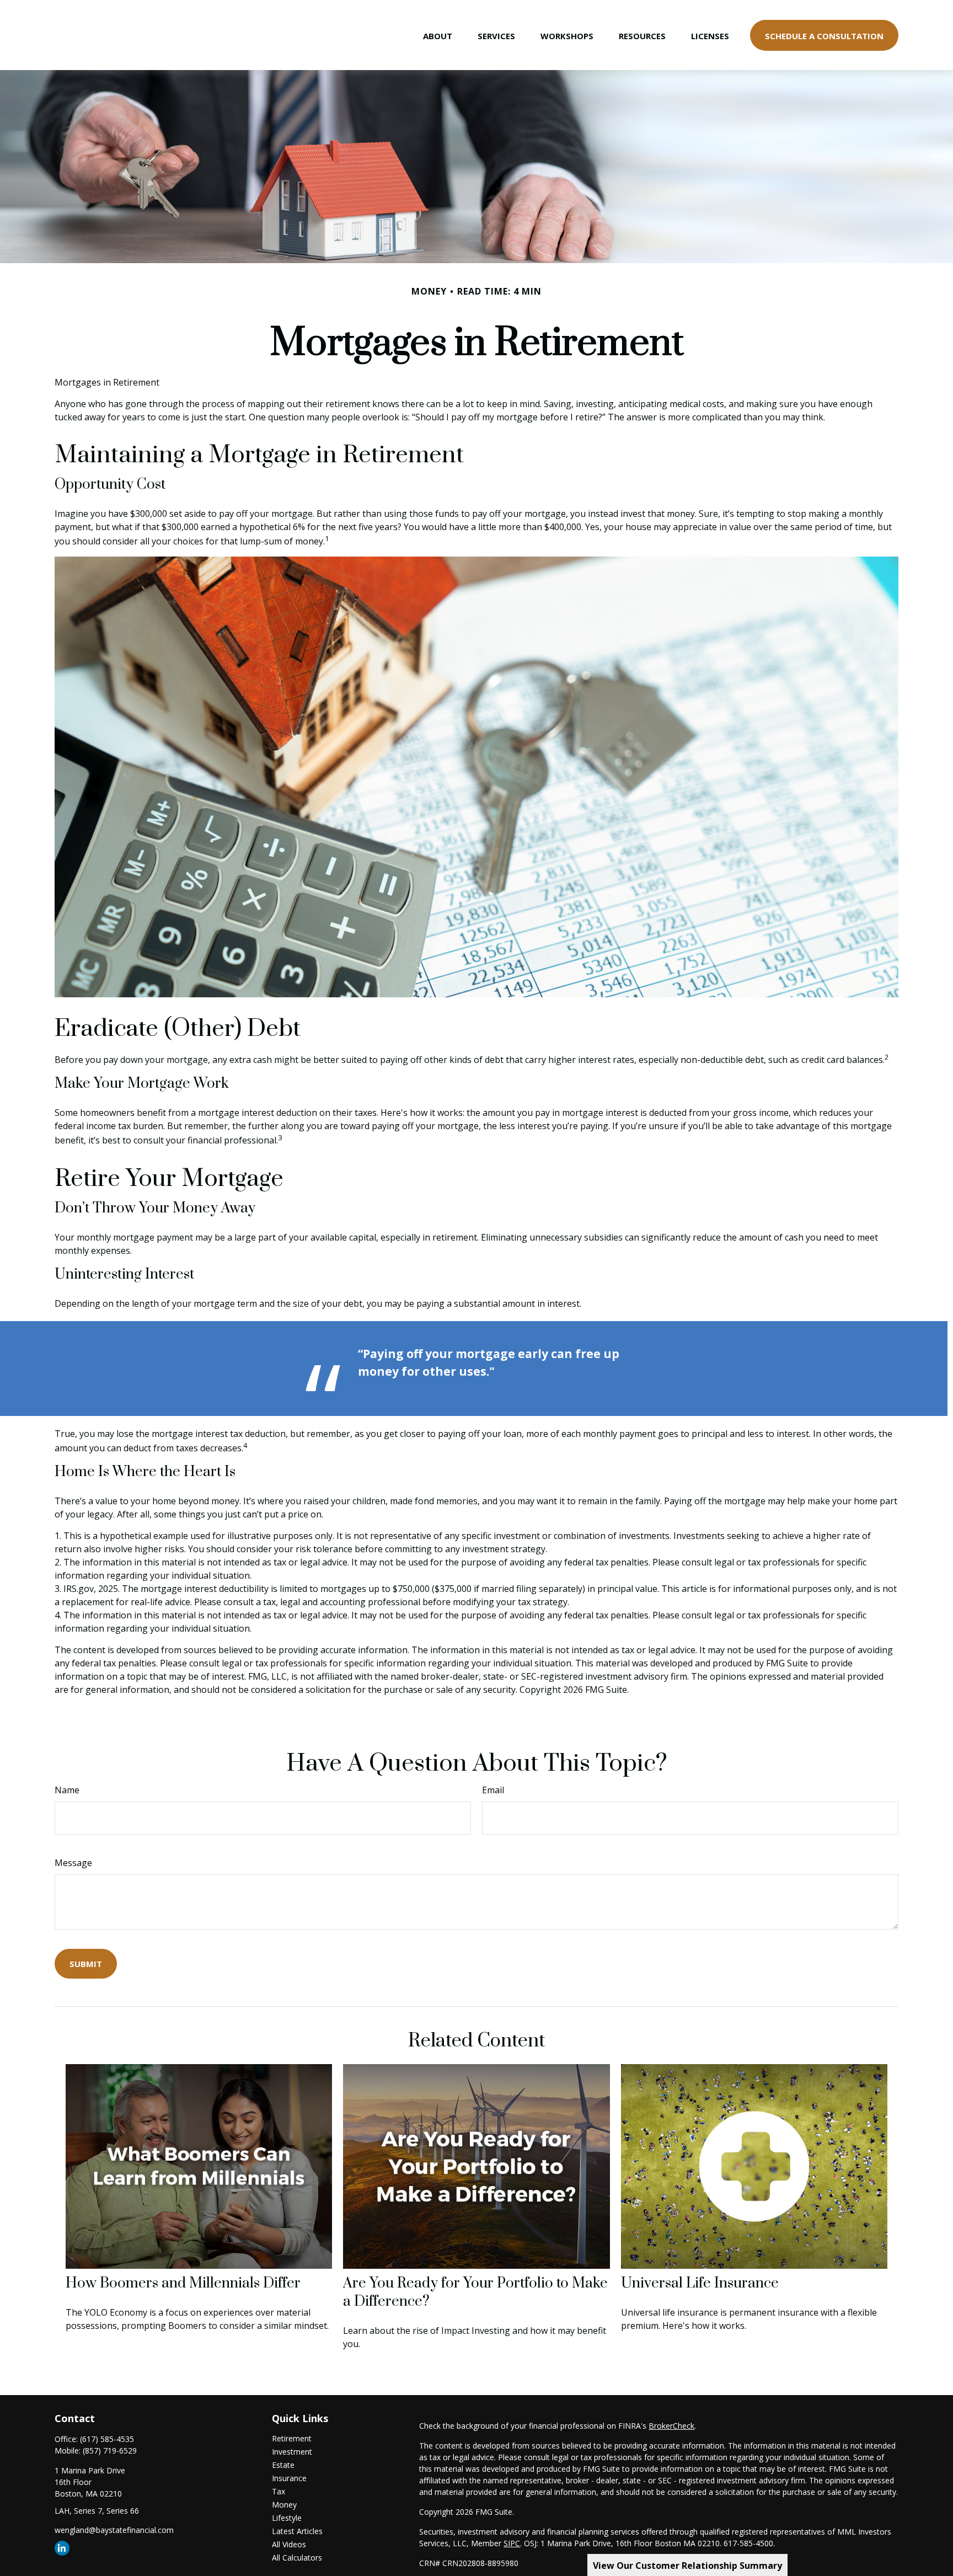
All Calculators (297, 2558)
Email (493, 1790)
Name (67, 1790)
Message (73, 1863)
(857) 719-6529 (110, 2451)
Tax (279, 2491)
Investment (292, 2452)
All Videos (289, 2544)
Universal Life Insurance (700, 2283)
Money (284, 2505)
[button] (438, 35)
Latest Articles (297, 2531)
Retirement (292, 2438)
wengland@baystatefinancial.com (114, 2530)
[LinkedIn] (62, 2548)
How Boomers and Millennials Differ (183, 2283)
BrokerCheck (671, 2426)
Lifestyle (287, 2518)
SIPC (512, 2543)
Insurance (289, 2478)
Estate (283, 2465)
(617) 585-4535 (107, 2439)
